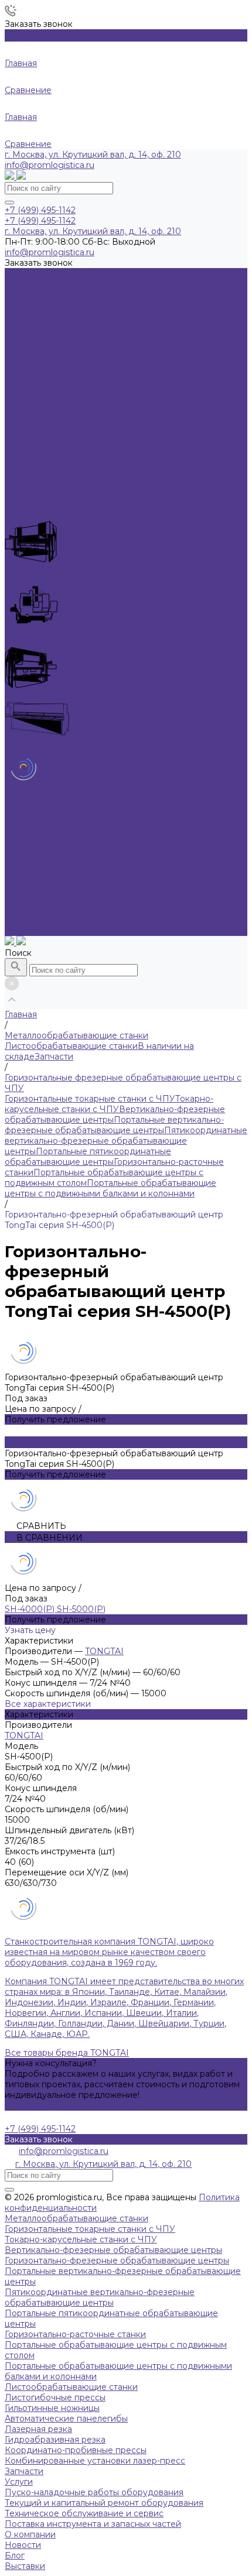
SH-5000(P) (81, 1609)
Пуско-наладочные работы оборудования (94, 889)
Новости (23, 846)
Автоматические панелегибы (66, 2419)
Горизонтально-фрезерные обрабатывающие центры (117, 2261)
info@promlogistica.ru (50, 165)
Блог (15, 857)
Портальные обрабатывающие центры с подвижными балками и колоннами (110, 1188)
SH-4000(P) (31, 1609)
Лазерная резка (38, 2429)
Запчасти (54, 1057)
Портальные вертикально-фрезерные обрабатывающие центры (114, 1125)
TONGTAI (104, 1651)
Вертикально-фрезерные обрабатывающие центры (113, 2250)
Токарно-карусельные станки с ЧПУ (109, 1104)
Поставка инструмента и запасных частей (93, 920)
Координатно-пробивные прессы (76, 2450)
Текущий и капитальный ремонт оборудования (104, 899)
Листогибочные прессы (55, 2397)
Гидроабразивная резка (55, 2440)
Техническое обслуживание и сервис (84, 910)
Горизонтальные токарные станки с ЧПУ (90, 1099)
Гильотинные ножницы (52, 2408)
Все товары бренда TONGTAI (67, 2053)
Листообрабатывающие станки (71, 1046)
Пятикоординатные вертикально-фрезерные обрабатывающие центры (126, 1141)
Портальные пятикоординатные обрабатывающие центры (88, 1157)
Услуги (19, 2482)
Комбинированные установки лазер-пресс (95, 2461)
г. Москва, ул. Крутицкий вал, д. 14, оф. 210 (93, 155)
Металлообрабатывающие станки (76, 2218)
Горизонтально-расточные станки (75, 2334)
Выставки (25, 867)
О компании (30, 2534)
